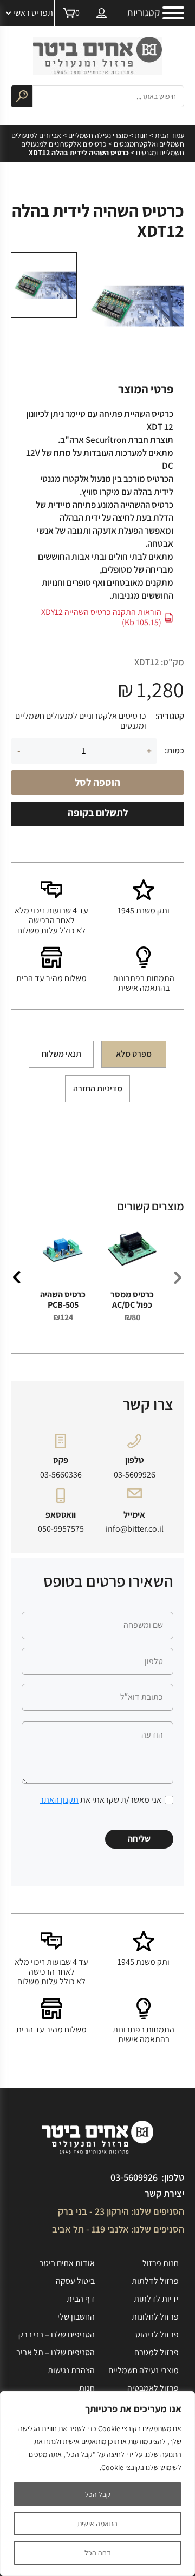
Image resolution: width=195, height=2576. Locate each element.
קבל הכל (98, 2494)
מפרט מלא (134, 1054)
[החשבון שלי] (102, 13)
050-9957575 (61, 1529)
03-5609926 (135, 1475)
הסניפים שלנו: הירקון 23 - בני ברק (121, 2211)
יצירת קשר (164, 2193)
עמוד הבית (170, 135)
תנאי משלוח (61, 1054)
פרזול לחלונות (155, 2317)
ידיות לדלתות (156, 2299)
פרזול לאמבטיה (153, 2388)
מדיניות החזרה (98, 1088)
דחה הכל (97, 2553)
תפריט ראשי (33, 13)
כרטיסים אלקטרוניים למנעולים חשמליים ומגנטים (103, 148)
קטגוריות (143, 13)
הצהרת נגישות (71, 2370)
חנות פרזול (161, 2263)
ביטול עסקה (75, 2281)
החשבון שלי (76, 2317)
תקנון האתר (59, 1800)
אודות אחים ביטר (67, 2263)
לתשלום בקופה (98, 812)
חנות (141, 135)
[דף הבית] (97, 56)
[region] (97, 2484)
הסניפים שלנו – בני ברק (57, 2335)
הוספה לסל (97, 782)
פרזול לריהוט (157, 2335)
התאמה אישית (97, 2524)
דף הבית (81, 2299)
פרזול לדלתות (155, 2281)
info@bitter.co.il (135, 1529)
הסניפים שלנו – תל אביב (56, 2352)
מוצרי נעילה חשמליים (98, 135)
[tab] (134, 1054)
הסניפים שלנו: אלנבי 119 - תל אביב (118, 2229)
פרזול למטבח (157, 2352)
